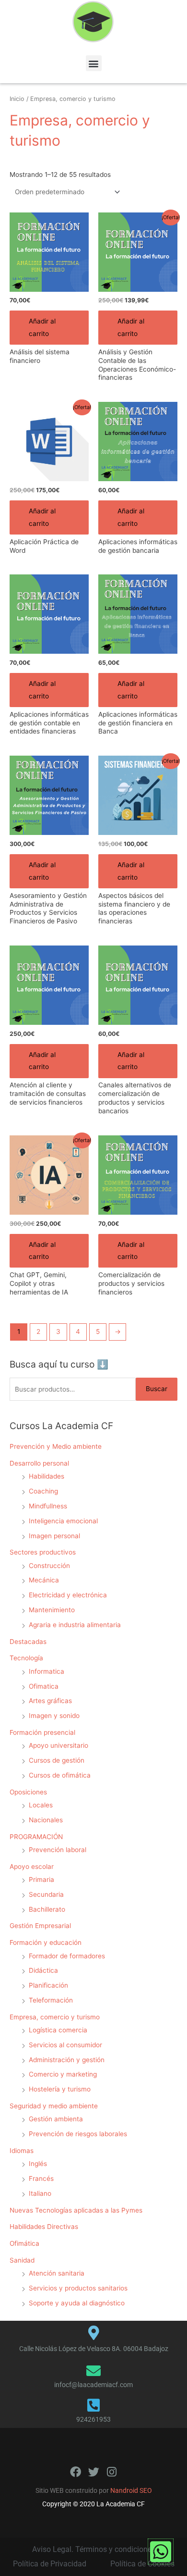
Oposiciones (28, 1792)
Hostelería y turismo (60, 2089)
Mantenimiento (52, 1610)
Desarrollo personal (39, 1463)
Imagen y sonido (54, 1716)
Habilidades (47, 1476)
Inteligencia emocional (63, 1521)
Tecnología (26, 1658)
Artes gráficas (50, 1701)
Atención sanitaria (57, 2273)
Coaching (43, 1491)
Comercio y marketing (63, 2074)
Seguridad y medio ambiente (54, 2106)
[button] (94, 63)
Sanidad (22, 2260)
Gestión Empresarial (40, 1926)
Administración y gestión (67, 2060)
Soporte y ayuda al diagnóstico (77, 2303)
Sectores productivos (43, 1552)
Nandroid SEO (131, 2490)
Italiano (40, 2193)
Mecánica (44, 1580)
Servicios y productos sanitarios (78, 2288)
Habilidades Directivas (44, 2227)
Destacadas (28, 1642)
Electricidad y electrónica (68, 1595)
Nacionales (46, 1820)
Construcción (49, 1566)
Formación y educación (46, 1942)
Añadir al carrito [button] (42, 327)
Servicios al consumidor (65, 2045)
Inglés (38, 2164)
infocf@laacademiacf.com (93, 2385)
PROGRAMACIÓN (36, 1837)
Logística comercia (58, 2030)
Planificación (48, 1985)
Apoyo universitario (58, 1745)
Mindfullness (48, 1506)
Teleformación (51, 2000)
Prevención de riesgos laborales (78, 2134)
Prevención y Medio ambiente (56, 1446)
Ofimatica (44, 1686)
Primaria (41, 1879)
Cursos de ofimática (60, 1775)
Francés (41, 2178)
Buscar (157, 1389)
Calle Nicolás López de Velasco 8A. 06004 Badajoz (94, 2349)
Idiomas (22, 2151)
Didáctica (43, 1970)
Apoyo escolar (32, 1867)
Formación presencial (42, 1732)
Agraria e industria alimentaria (75, 1625)
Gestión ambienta (56, 2119)
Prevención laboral (58, 1850)
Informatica (47, 1671)
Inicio (17, 99)
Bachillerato (47, 1909)
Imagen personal (54, 1536)
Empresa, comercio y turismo (55, 2017)
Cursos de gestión (57, 1760)
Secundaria (46, 1894)
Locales (41, 1805)
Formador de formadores (67, 1956)
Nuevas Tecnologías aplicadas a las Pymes (76, 2210)
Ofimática (24, 2243)
